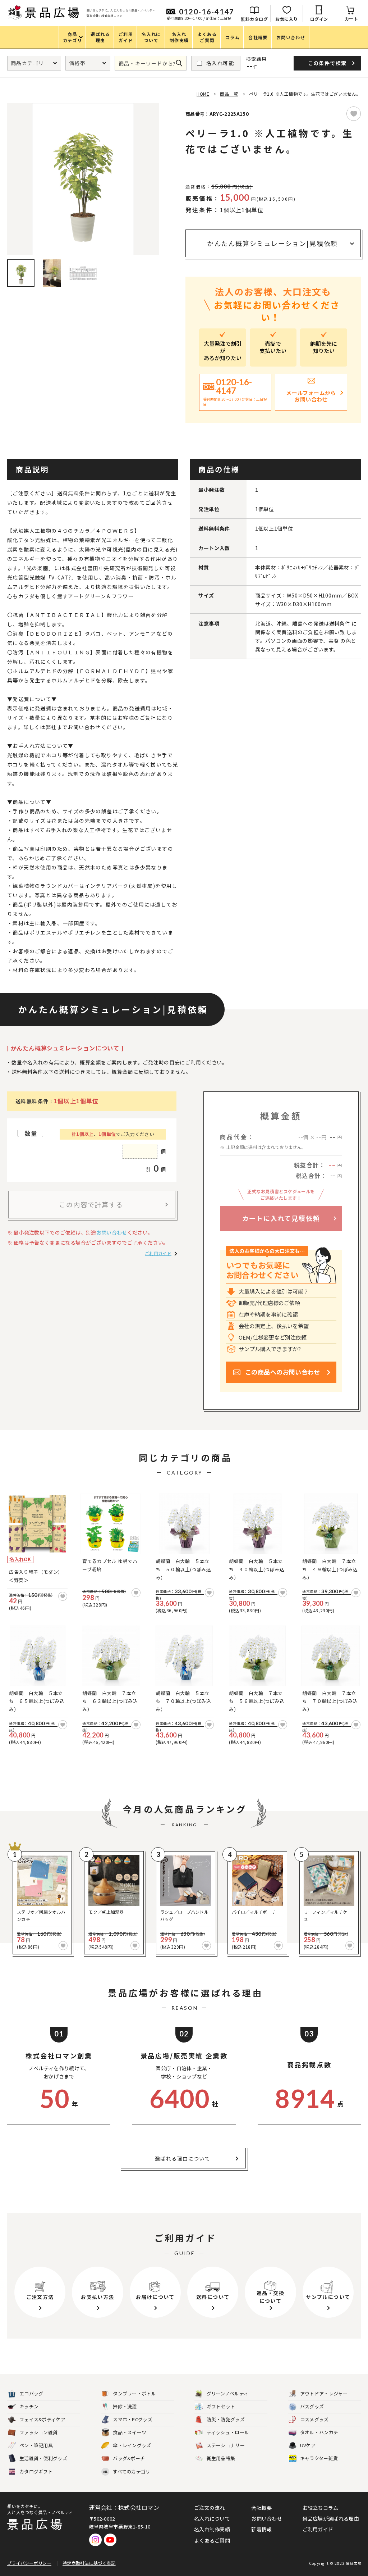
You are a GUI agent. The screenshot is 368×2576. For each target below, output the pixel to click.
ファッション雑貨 (38, 2432)
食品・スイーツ (130, 2432)
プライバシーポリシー (29, 2563)
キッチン (29, 2406)
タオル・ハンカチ (319, 2432)
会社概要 (261, 2508)
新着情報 (261, 2529)
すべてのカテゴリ (127, 2471)
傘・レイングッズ (132, 2445)
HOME (203, 94)
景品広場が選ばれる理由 (331, 2518)
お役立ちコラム (321, 2508)
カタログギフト (36, 2471)
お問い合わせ (112, 1232)
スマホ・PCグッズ (133, 2419)
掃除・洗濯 (125, 2406)
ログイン (319, 19)
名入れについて (212, 2518)
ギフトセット (221, 2406)
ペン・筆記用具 (36, 2445)
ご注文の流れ (210, 2508)
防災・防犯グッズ (226, 2419)
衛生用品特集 (221, 2458)
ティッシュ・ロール (228, 2432)
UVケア (308, 2445)
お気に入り (287, 19)
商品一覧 (229, 94)
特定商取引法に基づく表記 (89, 2563)
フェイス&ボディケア (42, 2419)
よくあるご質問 (212, 2540)
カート (351, 19)
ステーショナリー (226, 2445)
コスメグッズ (314, 2419)
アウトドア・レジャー (324, 2393)
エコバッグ (31, 2393)
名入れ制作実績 (212, 2529)
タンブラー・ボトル (134, 2393)
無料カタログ (254, 19)
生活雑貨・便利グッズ (43, 2458)
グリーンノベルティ (228, 2393)
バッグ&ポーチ (129, 2458)
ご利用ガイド (158, 1253)
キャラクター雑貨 (319, 2458)
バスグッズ (312, 2406)
